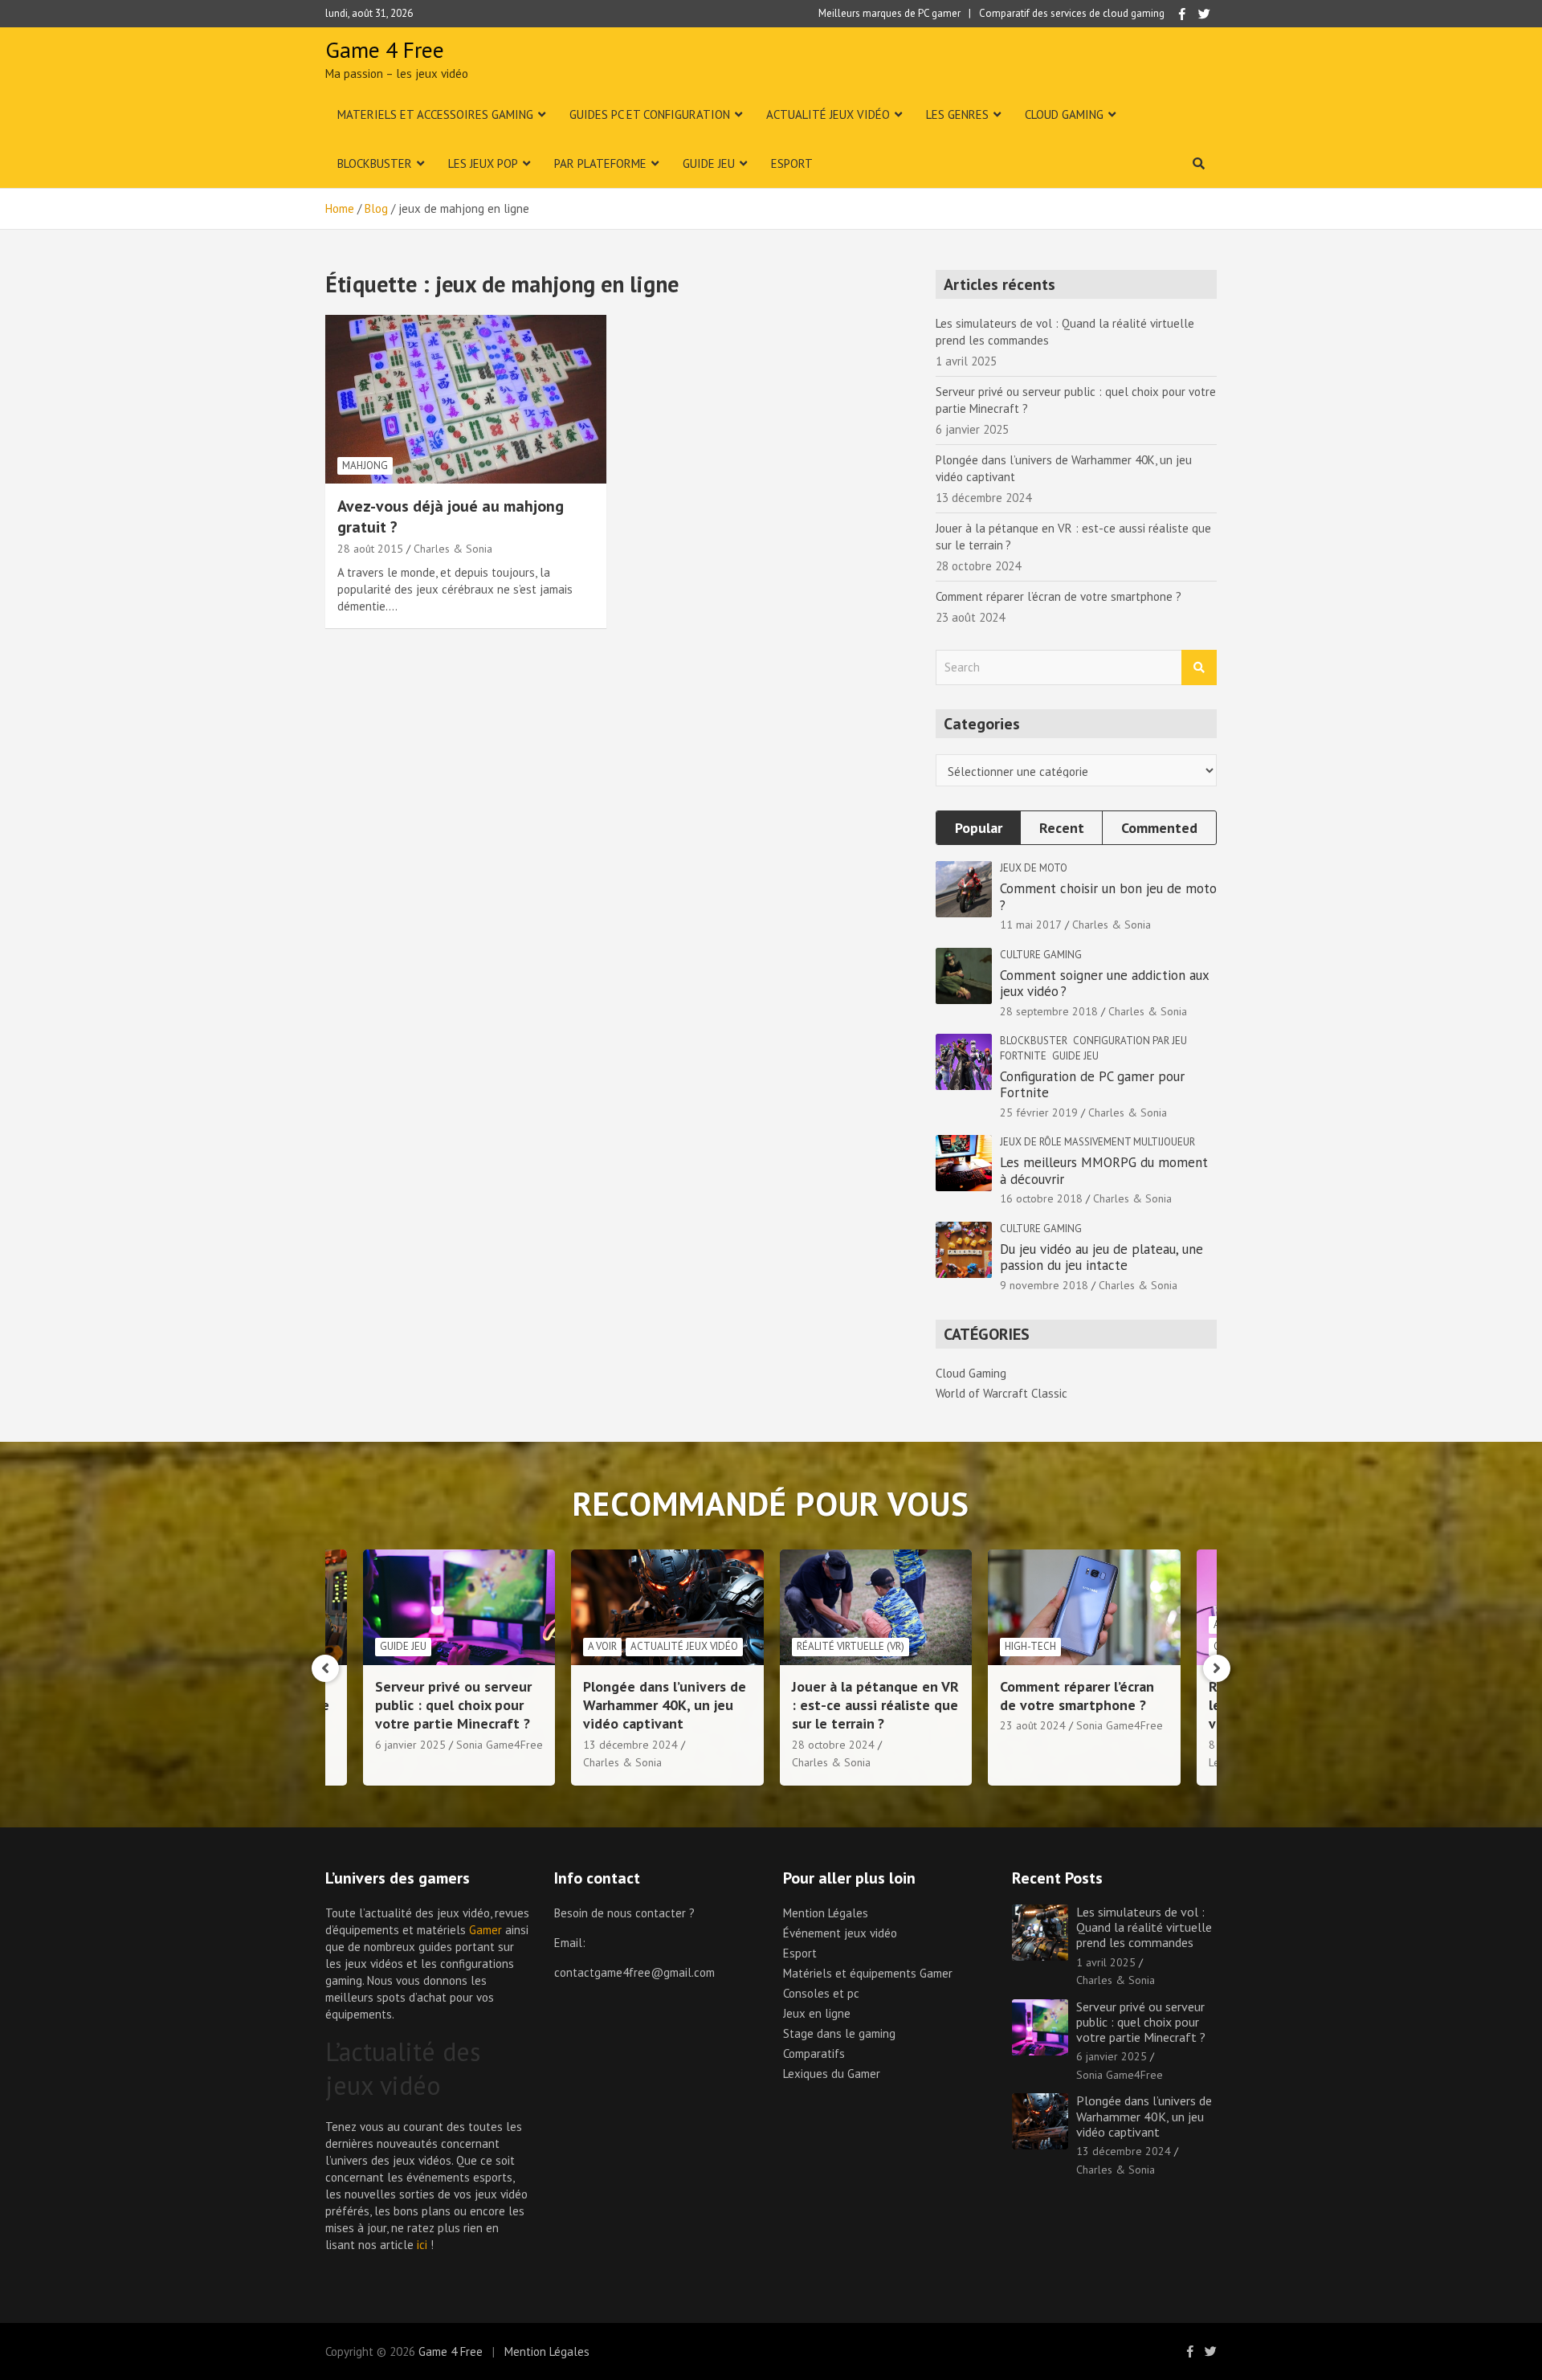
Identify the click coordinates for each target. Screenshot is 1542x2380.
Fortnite (1023, 1056)
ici (422, 2245)
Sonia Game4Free (911, 1725)
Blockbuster (375, 163)
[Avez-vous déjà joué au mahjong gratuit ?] (466, 399)
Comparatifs (814, 2053)
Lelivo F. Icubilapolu (1048, 1762)
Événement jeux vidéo (840, 1933)
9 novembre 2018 (1044, 1285)
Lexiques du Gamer (832, 2074)
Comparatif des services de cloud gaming (1072, 13)
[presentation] (325, 1668)
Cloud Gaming (1064, 114)
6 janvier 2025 (1112, 2056)
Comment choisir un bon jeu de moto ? (1108, 896)
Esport (792, 163)
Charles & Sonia (453, 549)
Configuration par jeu (1130, 1041)
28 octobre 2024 (624, 1745)
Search (1199, 668)
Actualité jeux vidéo (828, 114)
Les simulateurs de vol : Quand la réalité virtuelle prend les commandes (1144, 1927)
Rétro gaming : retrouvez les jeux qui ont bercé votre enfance (1080, 1705)
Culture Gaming (1041, 955)
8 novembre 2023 (1044, 1745)
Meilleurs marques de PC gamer (889, 13)
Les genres (957, 114)
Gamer (485, 1930)
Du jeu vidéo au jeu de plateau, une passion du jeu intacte (1101, 1257)
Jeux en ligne (817, 2013)
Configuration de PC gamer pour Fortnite (1092, 1084)
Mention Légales (826, 1913)
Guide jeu (709, 163)
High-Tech (822, 1646)
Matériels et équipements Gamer (868, 1973)
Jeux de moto (1034, 868)
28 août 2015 (370, 549)
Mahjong (365, 465)
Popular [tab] (979, 828)
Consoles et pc (821, 1993)
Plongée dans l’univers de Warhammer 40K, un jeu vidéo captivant (456, 1705)
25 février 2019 (1039, 1112)
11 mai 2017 (1031, 925)
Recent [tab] (1062, 828)
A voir (394, 1646)
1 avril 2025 (1106, 1962)
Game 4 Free (385, 49)
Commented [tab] (1159, 828)
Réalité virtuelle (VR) (642, 1646)
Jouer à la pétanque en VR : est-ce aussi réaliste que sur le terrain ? (667, 1705)
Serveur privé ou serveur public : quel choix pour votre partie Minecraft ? (1141, 2022)
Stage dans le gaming (839, 2033)
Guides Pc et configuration (650, 114)
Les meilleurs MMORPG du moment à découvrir (1104, 1170)
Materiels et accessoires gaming (435, 114)
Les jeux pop (483, 163)
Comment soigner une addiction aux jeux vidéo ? (1104, 983)
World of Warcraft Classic (1001, 1393)
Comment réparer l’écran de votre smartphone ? (1059, 596)
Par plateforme (600, 163)
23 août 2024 (824, 1725)
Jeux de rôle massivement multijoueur (1097, 1142)
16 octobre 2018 (1041, 1198)
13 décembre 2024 (422, 1745)
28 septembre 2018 (1049, 1011)
